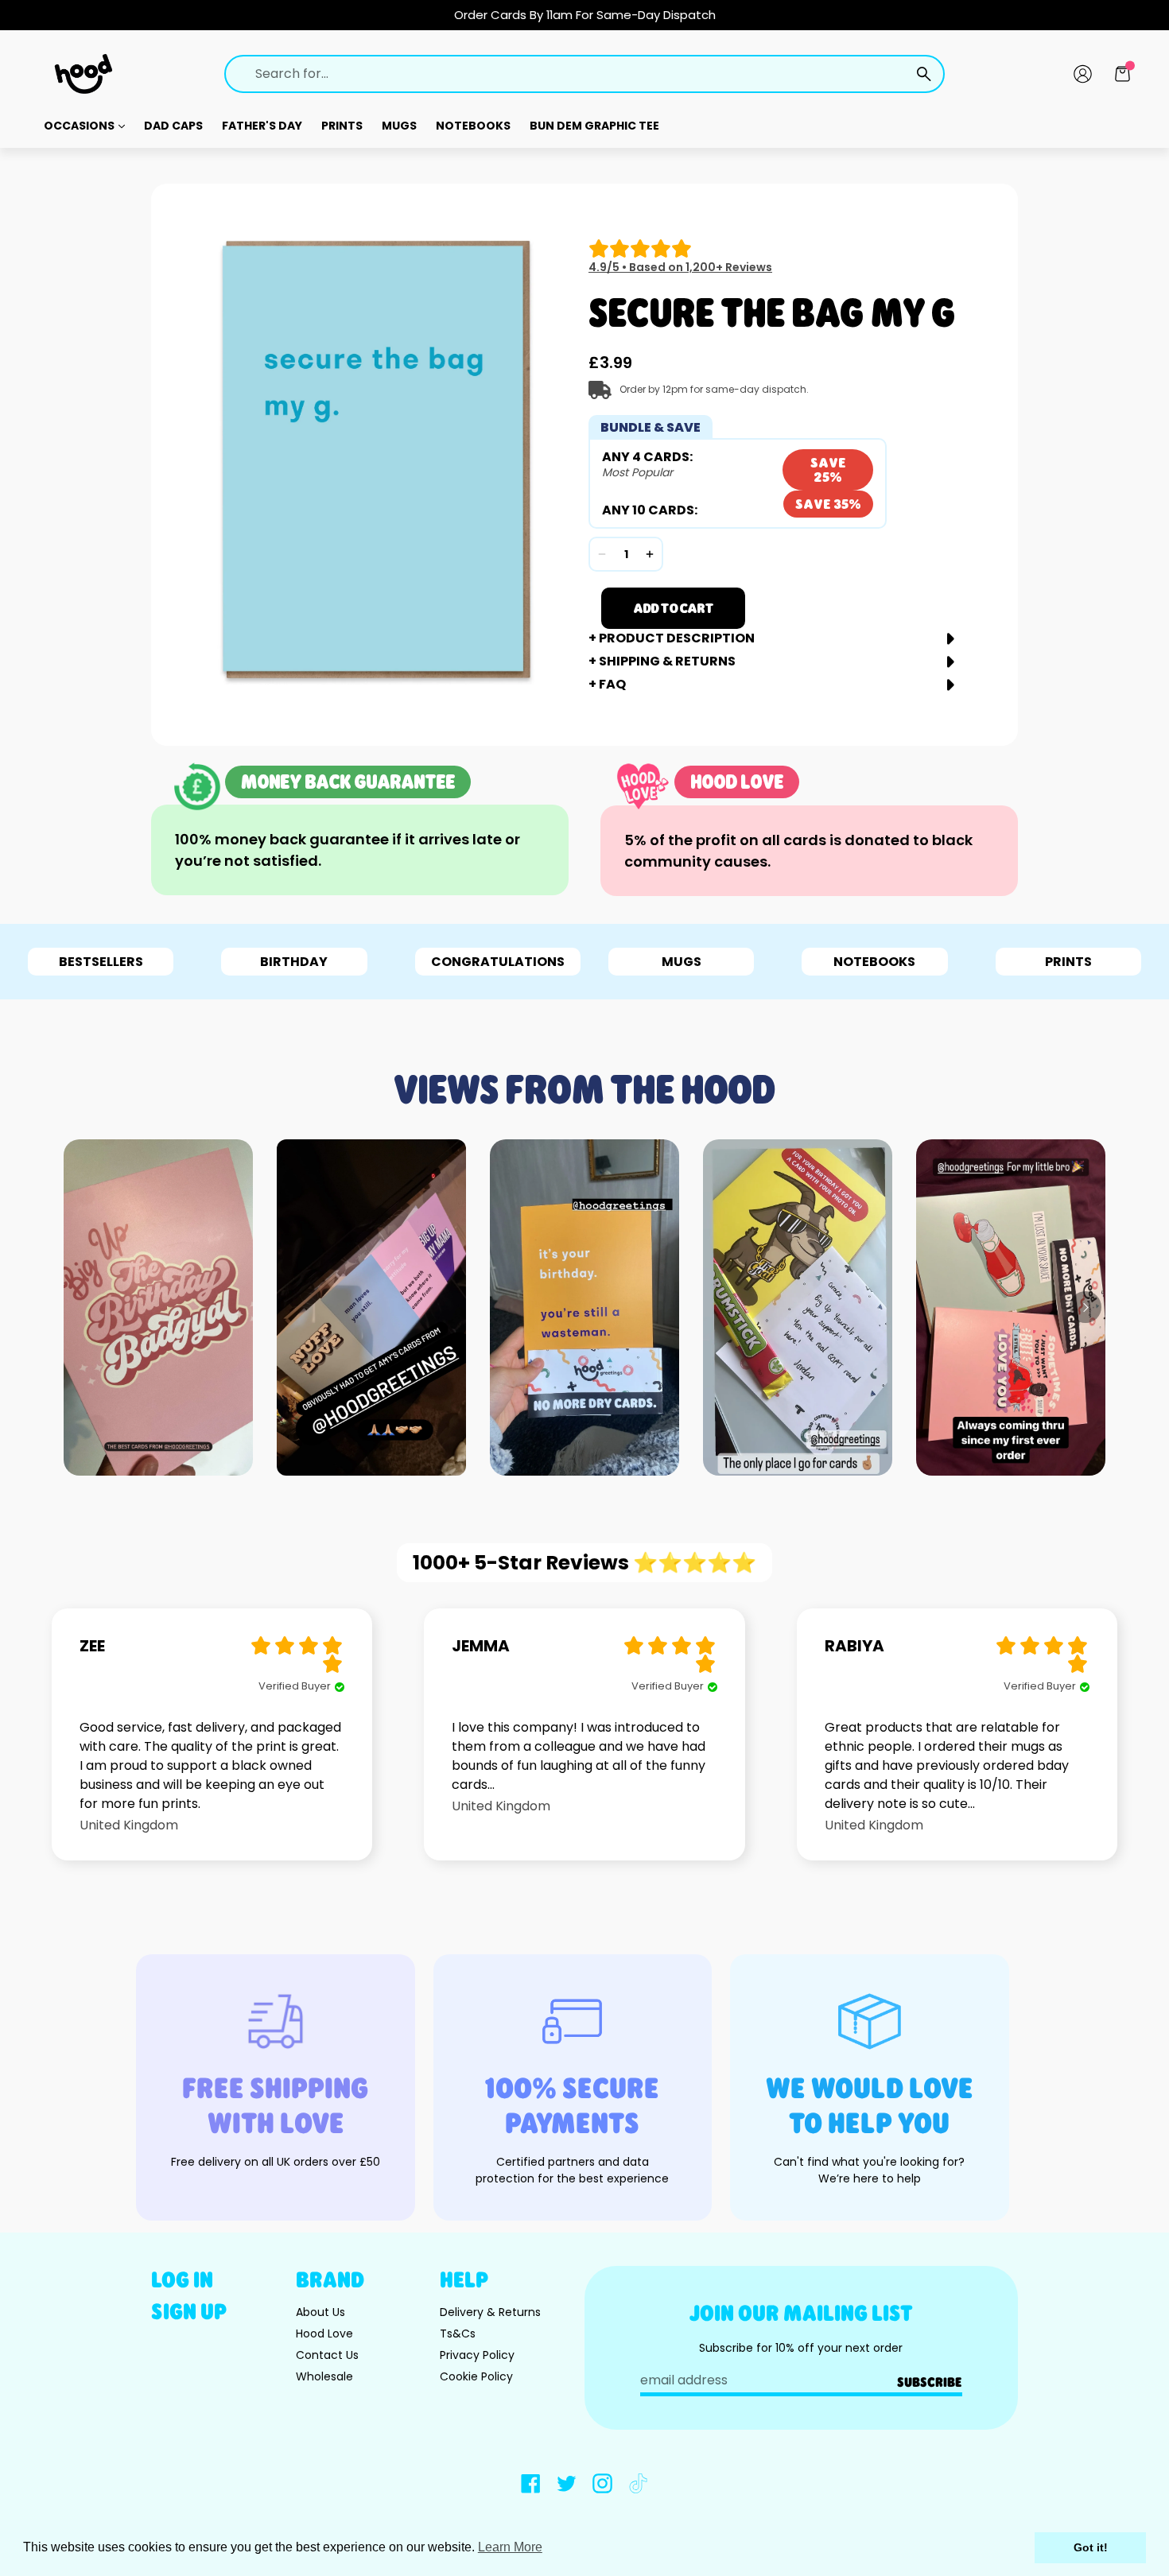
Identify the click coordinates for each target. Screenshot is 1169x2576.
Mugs (399, 126)
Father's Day (262, 126)
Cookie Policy (476, 2376)
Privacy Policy (477, 2355)
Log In (182, 2279)
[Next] (1085, 1307)
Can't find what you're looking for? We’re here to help (869, 2170)
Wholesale (324, 2376)
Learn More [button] (510, 2547)
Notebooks (473, 126)
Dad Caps (173, 126)
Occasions (80, 126)
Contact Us (327, 2355)
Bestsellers (101, 962)
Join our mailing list (801, 2312)
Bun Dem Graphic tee (594, 126)
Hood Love (324, 2334)
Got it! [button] (1091, 2547)
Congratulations (498, 962)
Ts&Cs (458, 2334)
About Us (320, 2312)
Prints (342, 126)
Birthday (294, 962)
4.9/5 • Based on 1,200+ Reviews (680, 267)
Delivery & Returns (490, 2312)
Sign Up (189, 2311)
